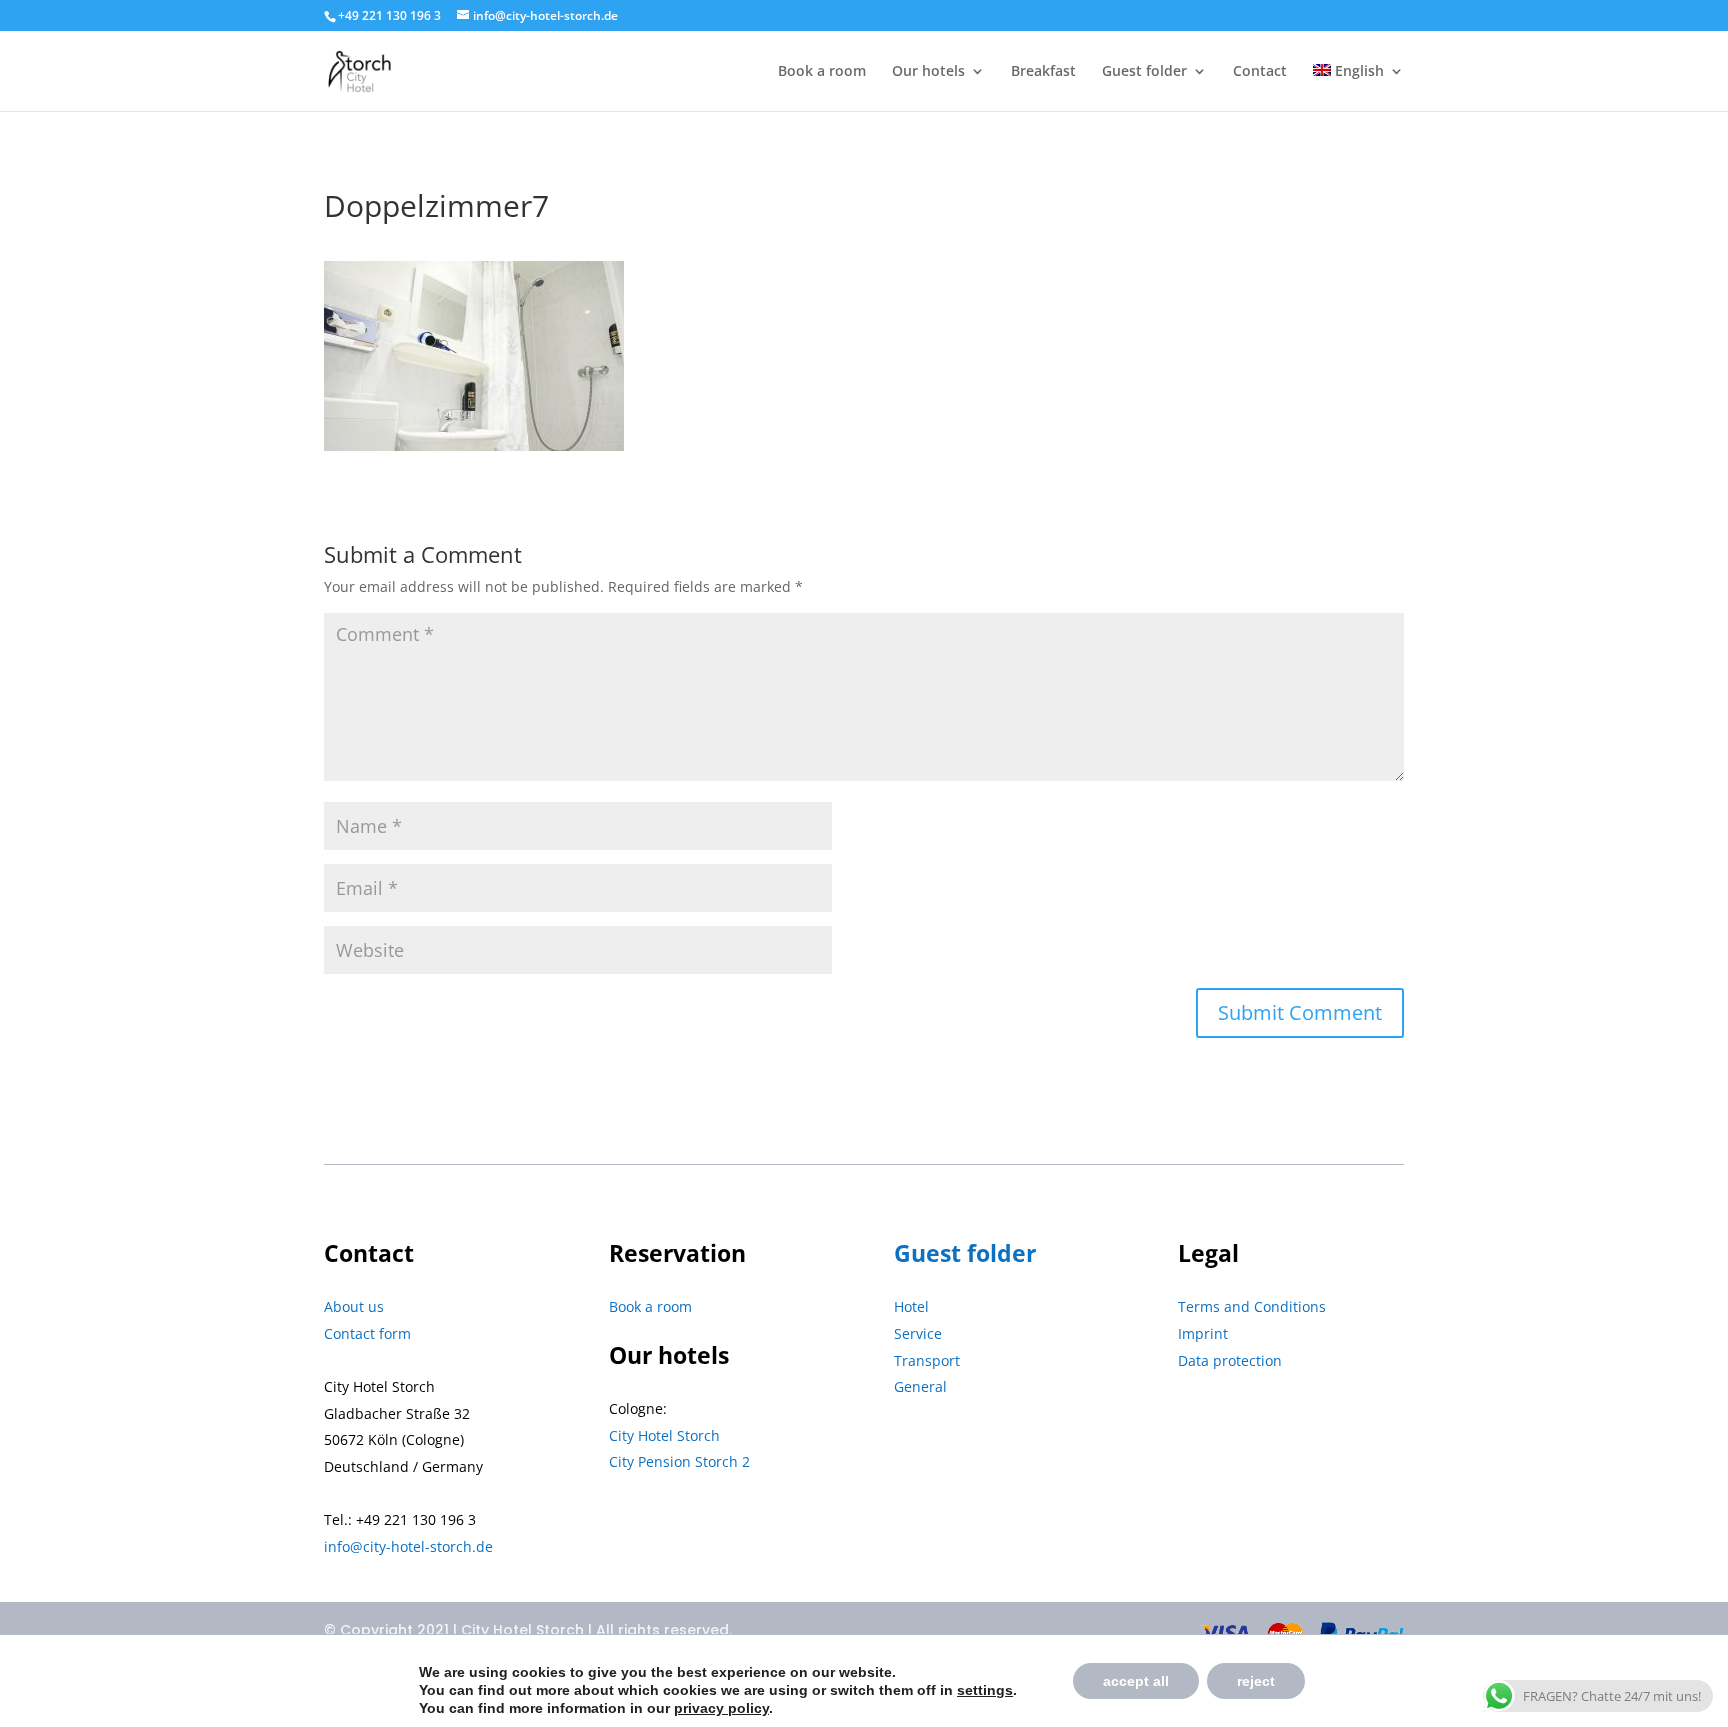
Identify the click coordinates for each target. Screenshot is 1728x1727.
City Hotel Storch (664, 1435)
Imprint (1203, 1333)
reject (1256, 1681)
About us (354, 1306)
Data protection (1230, 1360)
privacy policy (721, 1708)
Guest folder (1144, 72)
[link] (985, 1690)
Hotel (911, 1306)
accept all (1136, 1681)
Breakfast (1043, 72)
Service (918, 1333)
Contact (1260, 72)
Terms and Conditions (1252, 1306)
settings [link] (985, 1690)
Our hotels (928, 72)
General (920, 1386)
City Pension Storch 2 (679, 1461)
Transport (927, 1360)
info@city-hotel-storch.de (408, 1546)
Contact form (367, 1333)
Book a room (822, 72)
